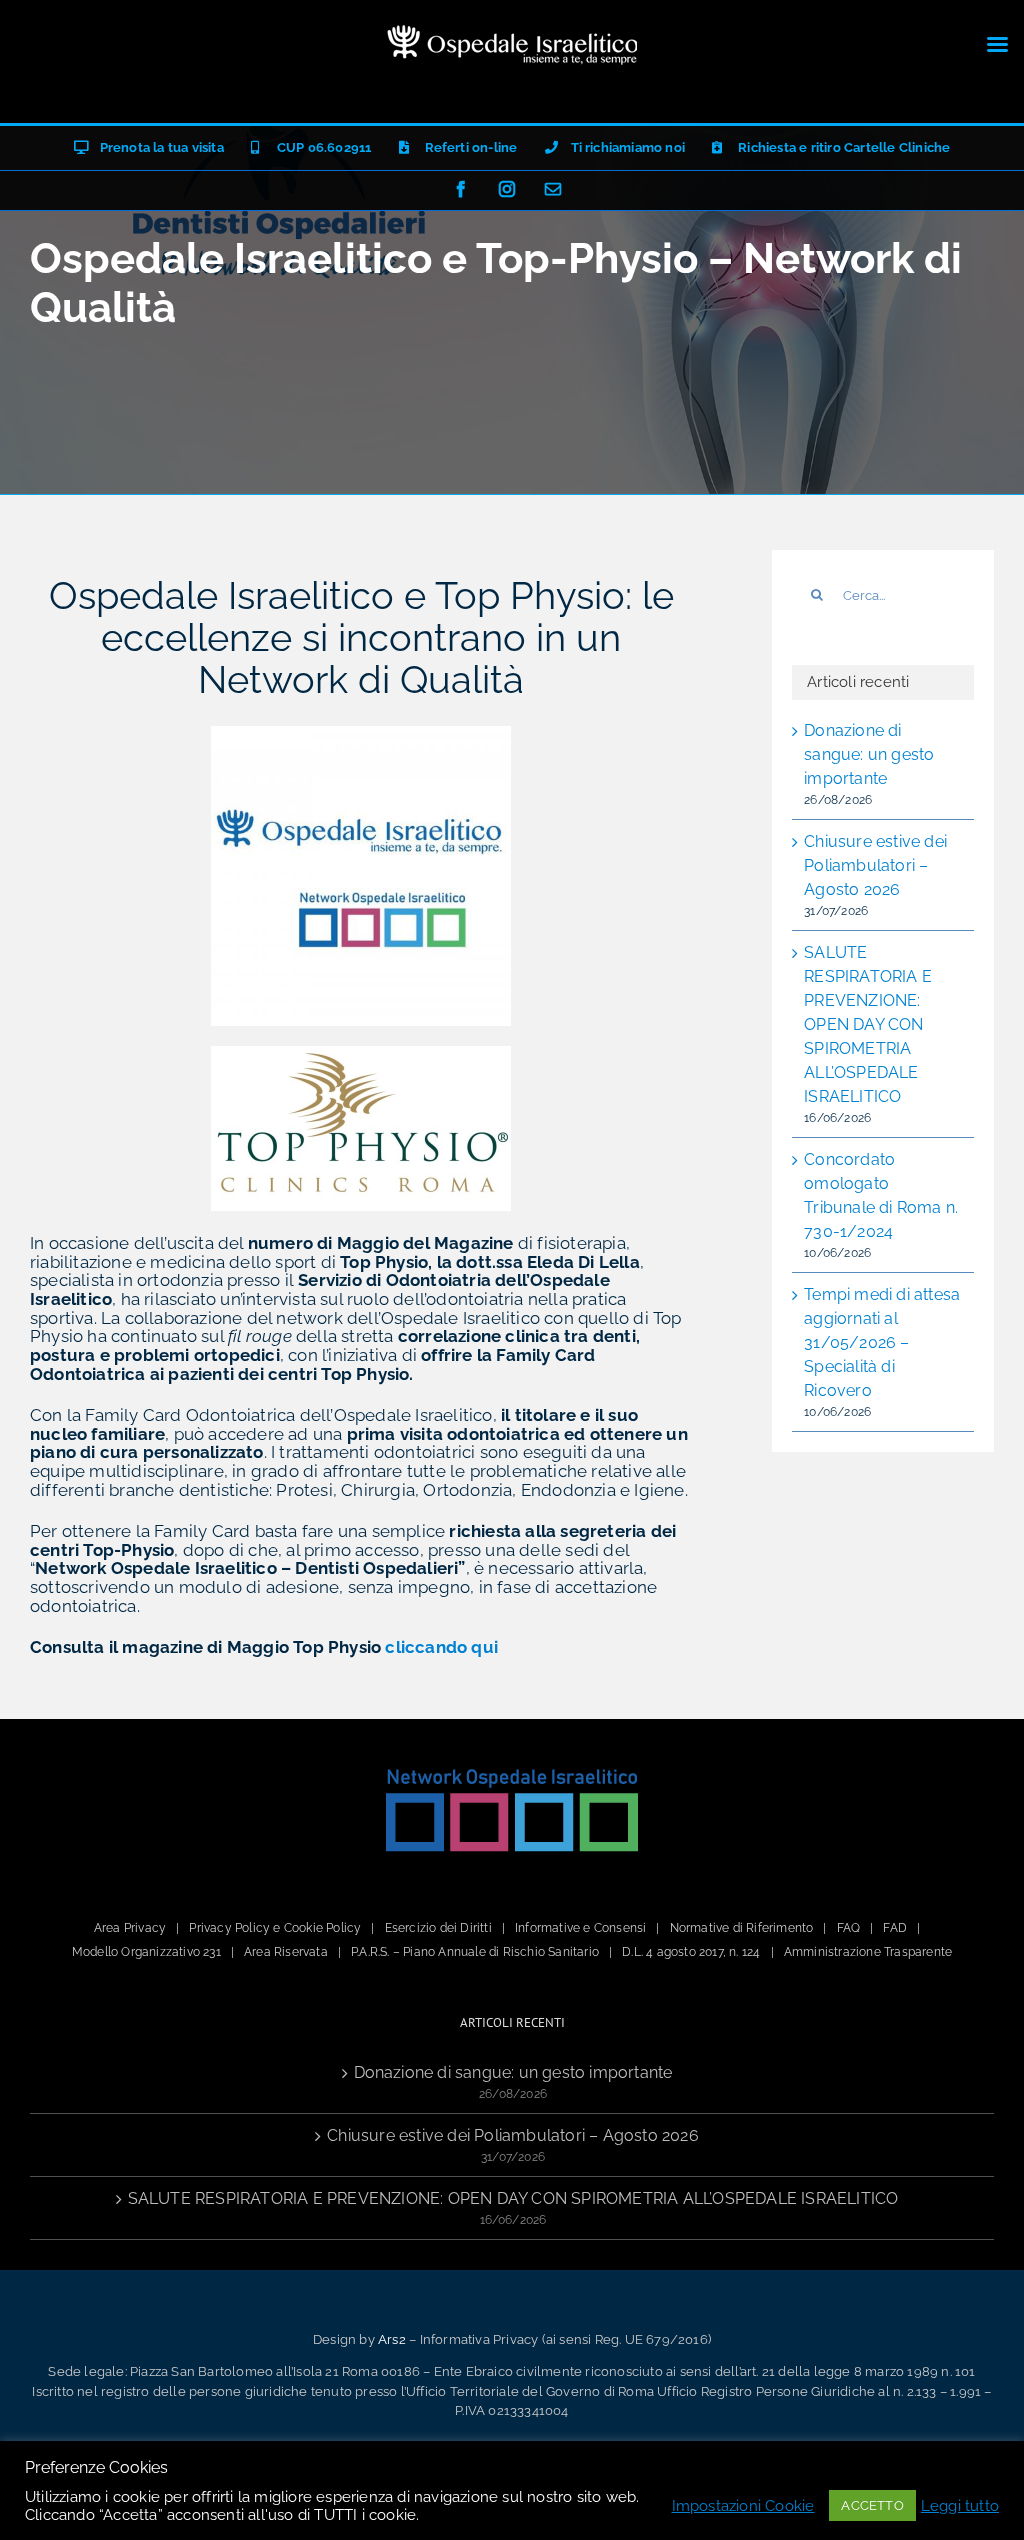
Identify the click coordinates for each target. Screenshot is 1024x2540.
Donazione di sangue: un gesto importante (869, 754)
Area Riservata (286, 1952)
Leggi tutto (960, 2505)
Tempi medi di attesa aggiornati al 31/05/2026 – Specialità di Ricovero (882, 1342)
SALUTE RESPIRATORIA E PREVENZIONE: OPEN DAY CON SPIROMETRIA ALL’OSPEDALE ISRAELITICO (868, 1024)
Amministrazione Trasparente (868, 1952)
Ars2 (392, 2339)
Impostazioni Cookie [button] (743, 2505)
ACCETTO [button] (872, 2505)
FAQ (849, 1928)
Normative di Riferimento (742, 1928)
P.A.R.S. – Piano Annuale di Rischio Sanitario (475, 1952)
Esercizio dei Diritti (438, 1928)
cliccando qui (441, 1647)
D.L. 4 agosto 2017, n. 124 (691, 1952)
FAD (895, 1928)
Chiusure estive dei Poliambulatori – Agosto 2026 (875, 865)
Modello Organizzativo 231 (146, 1952)
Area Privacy (130, 1928)
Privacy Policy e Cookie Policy (275, 1928)
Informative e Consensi (580, 1928)
